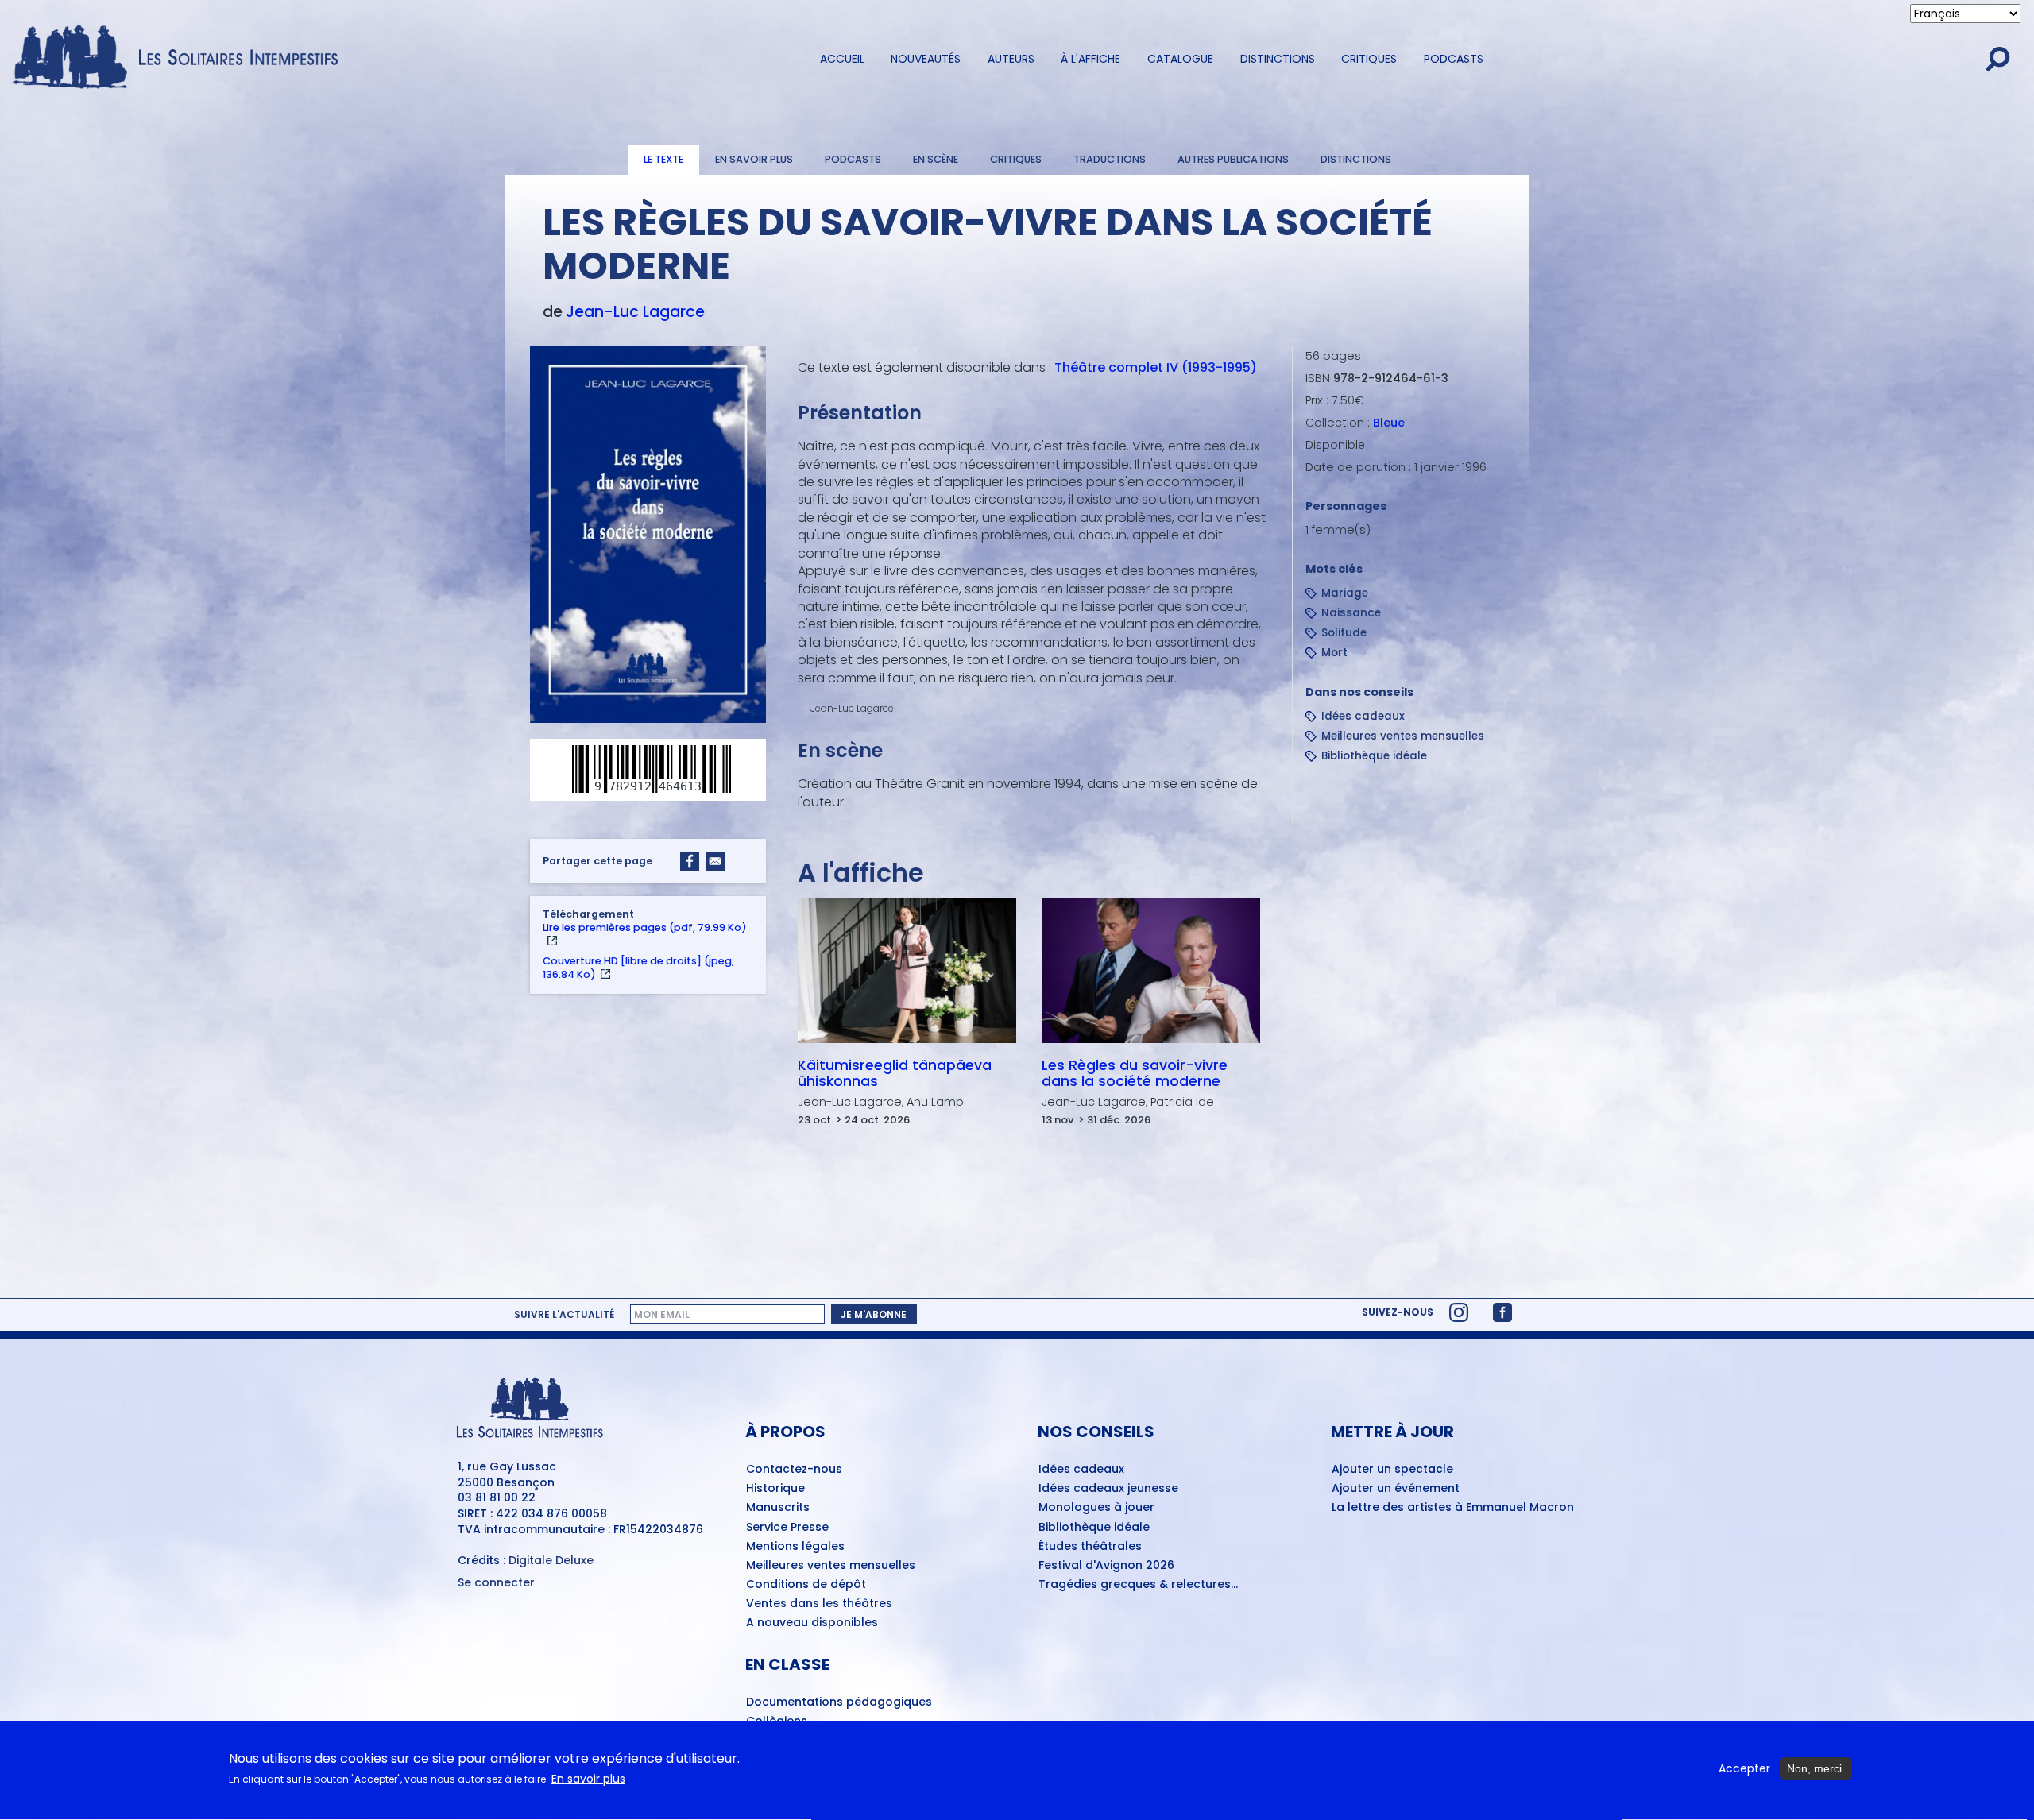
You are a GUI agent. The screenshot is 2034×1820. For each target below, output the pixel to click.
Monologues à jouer (1096, 1508)
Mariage (1345, 593)
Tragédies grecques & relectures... (1138, 1585)
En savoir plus (754, 159)
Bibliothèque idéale (1374, 756)
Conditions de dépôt (806, 1585)
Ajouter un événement (1396, 1489)
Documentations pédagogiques (839, 1702)
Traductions (1110, 159)
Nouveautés (926, 59)
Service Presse (787, 1528)
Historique (775, 1489)
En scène (936, 159)
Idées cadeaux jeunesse (1108, 1489)
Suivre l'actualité (564, 1315)
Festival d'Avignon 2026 (1106, 1566)
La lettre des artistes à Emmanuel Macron (1453, 1508)
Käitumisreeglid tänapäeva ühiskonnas (895, 1073)
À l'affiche (1090, 59)
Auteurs (1011, 59)
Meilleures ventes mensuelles (1403, 736)
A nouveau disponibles (812, 1623)
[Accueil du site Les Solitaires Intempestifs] (181, 58)
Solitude (1344, 633)
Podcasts (1454, 59)
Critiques (1369, 59)
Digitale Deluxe (551, 1560)
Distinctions (1278, 59)
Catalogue (1180, 59)
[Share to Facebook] (690, 861)
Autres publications (1233, 159)
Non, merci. (1816, 1768)
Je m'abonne (874, 1314)
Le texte (663, 159)
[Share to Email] (715, 861)
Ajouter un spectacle (1392, 1470)
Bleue (1389, 423)
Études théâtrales (1090, 1547)
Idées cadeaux (1363, 716)
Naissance (1351, 613)
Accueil (842, 59)
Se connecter (496, 1583)
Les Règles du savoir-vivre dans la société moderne (1135, 1073)
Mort (1334, 653)
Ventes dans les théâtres (819, 1604)
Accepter (1744, 1769)
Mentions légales (795, 1547)
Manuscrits (778, 1508)
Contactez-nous (794, 1470)
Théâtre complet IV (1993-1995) (1156, 367)
